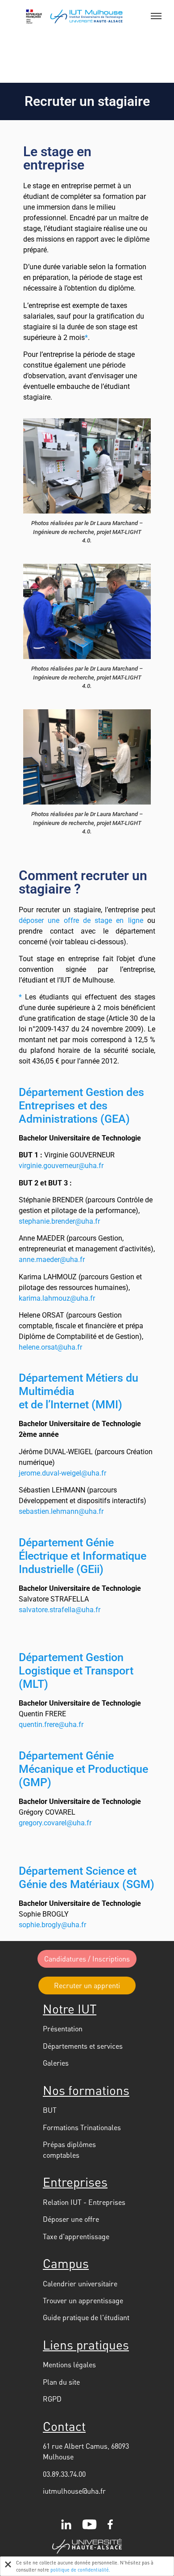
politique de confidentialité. (80, 2570)
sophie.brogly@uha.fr (52, 1925)
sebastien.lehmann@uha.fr (61, 1511)
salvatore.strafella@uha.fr (60, 1610)
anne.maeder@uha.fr (52, 1260)
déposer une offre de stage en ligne (81, 920)
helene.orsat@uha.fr (50, 1347)
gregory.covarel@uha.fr (55, 1823)
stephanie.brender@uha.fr (59, 1221)
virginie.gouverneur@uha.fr (61, 1166)
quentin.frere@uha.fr (51, 1725)
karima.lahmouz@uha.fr (57, 1298)
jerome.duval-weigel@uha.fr (62, 1473)
